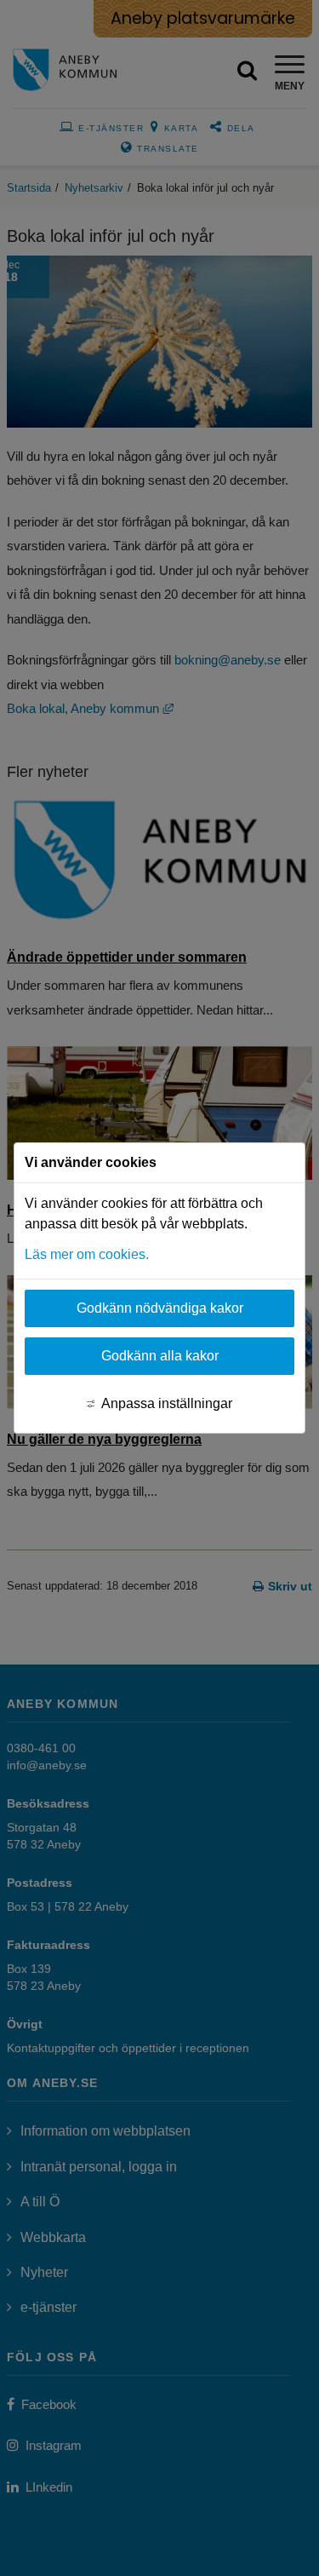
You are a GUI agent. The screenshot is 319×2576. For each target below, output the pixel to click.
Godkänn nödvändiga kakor (160, 1308)
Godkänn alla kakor (160, 1356)
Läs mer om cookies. (87, 1254)
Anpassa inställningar (167, 1403)
